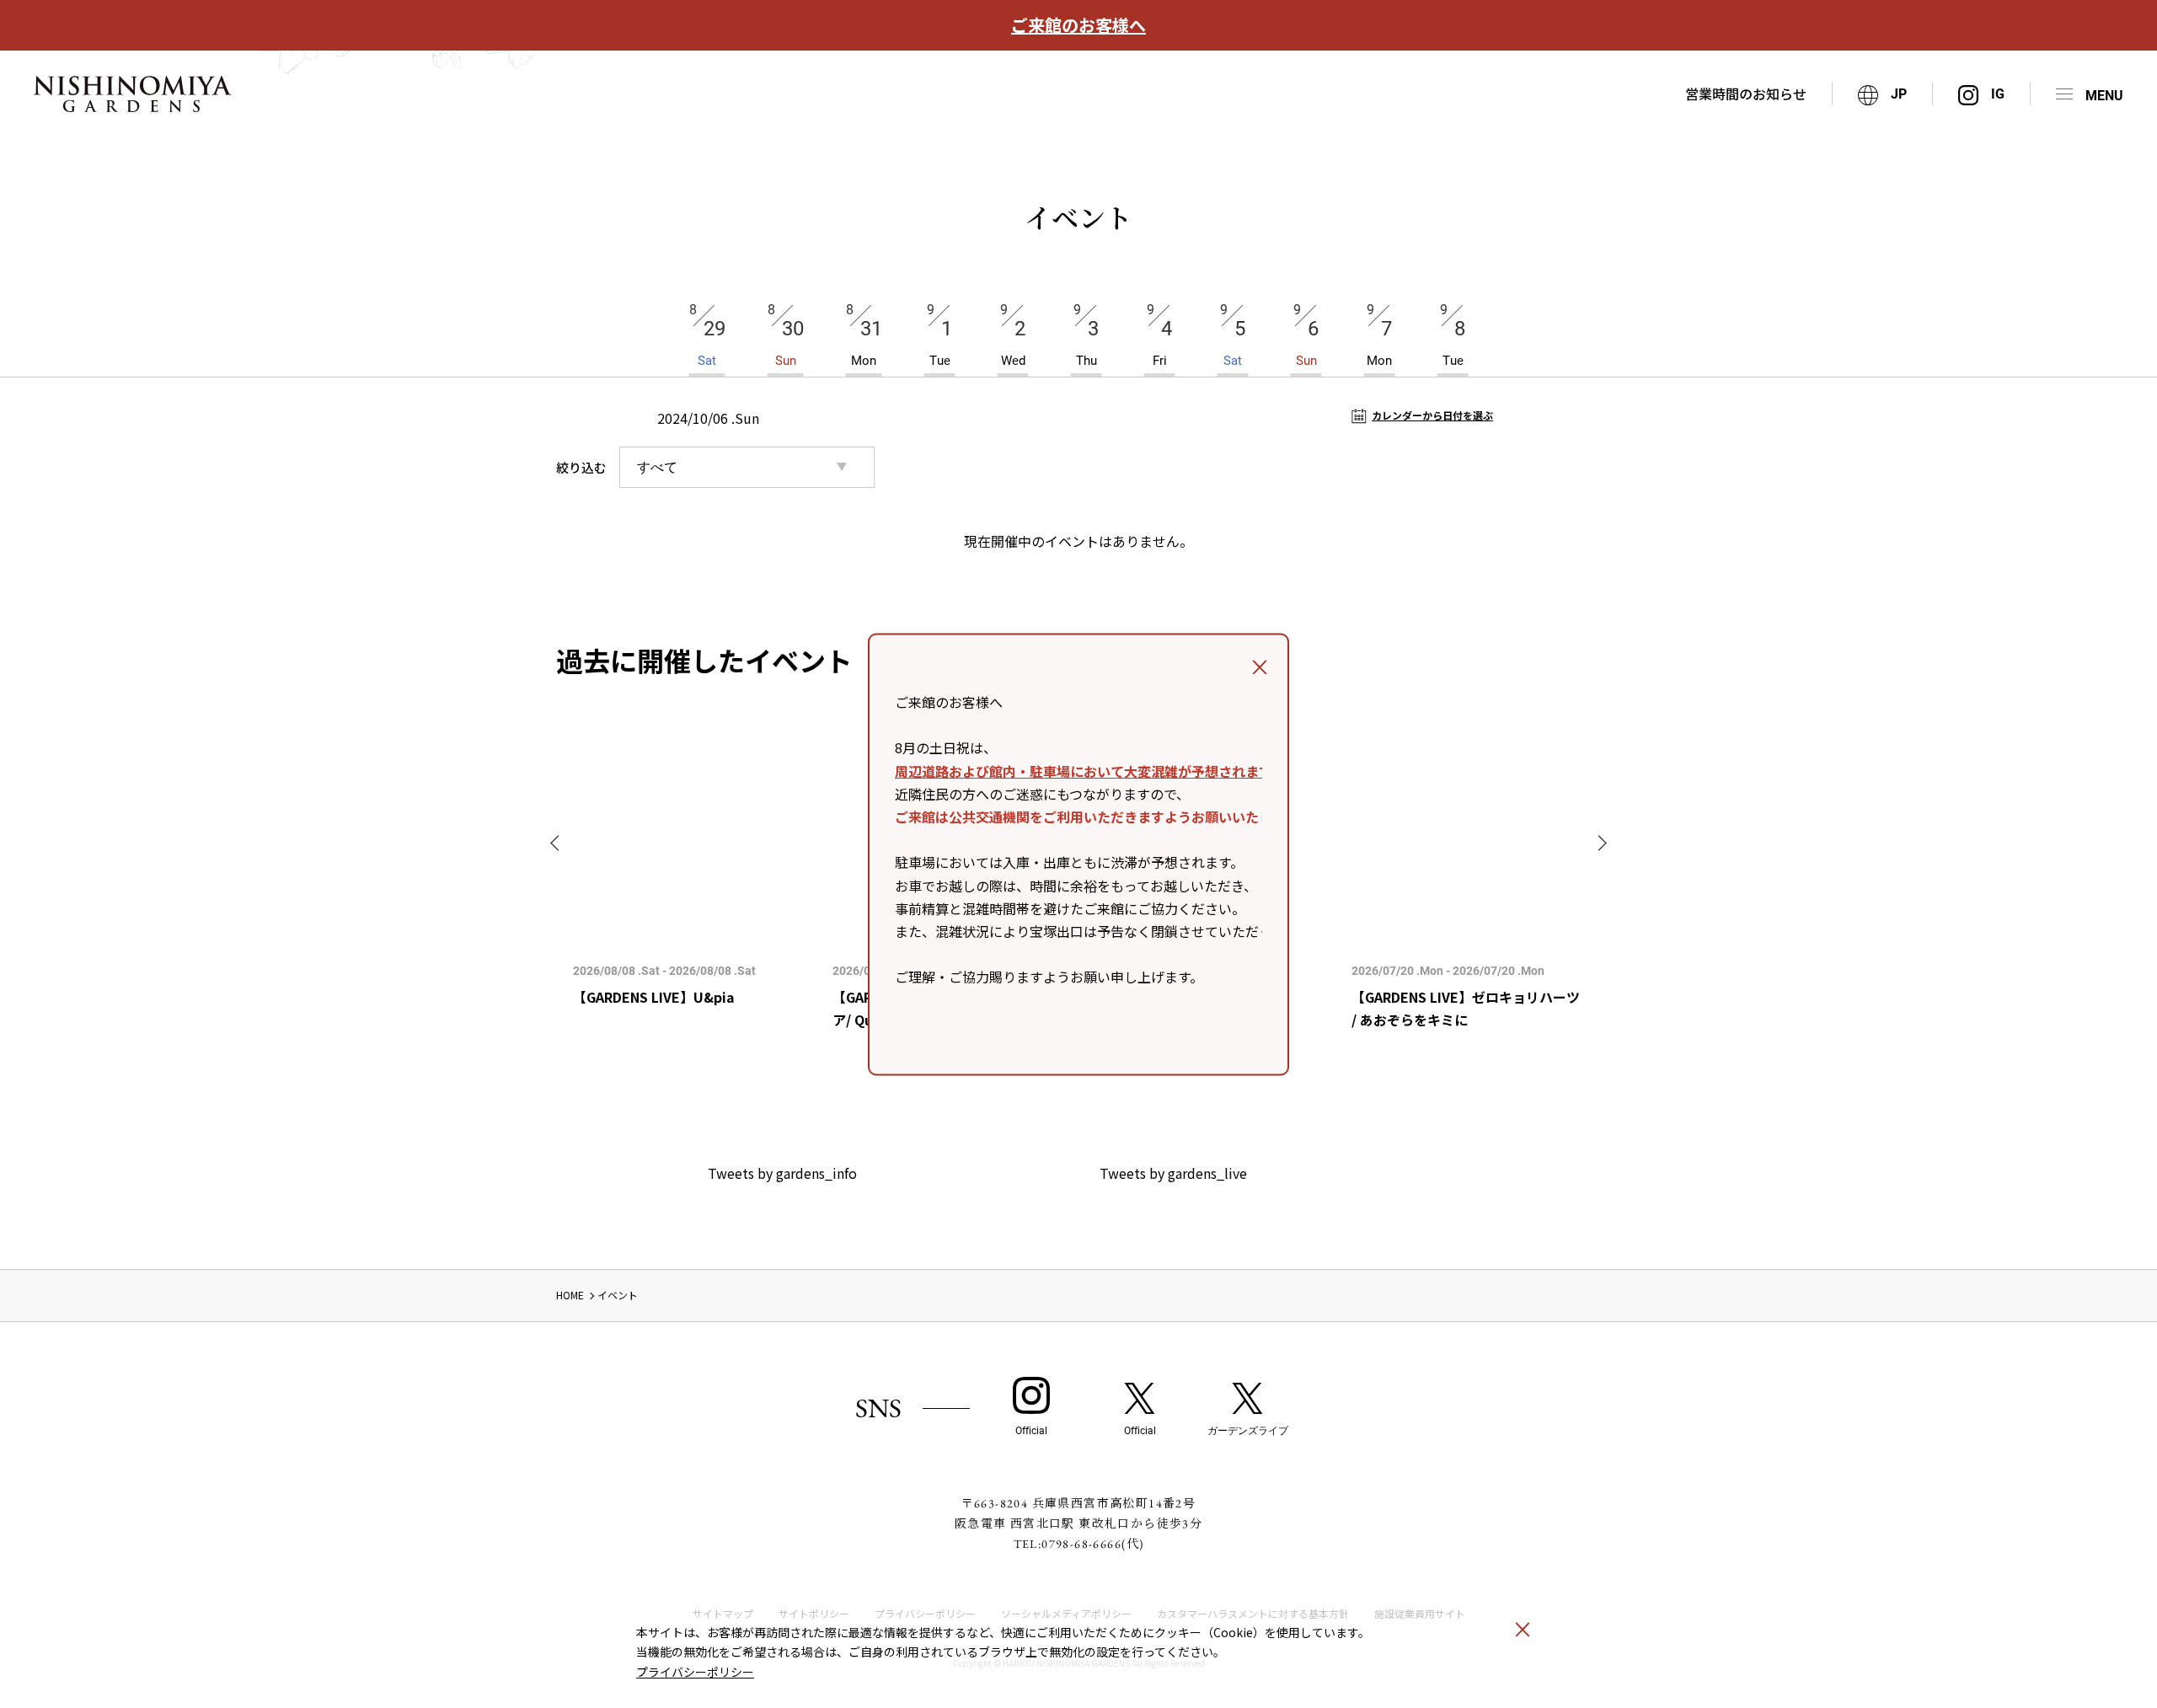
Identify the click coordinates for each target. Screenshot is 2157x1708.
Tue (939, 335)
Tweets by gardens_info (782, 1173)
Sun (786, 335)
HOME (570, 1295)
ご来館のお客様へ (1078, 25)
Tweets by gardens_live (1173, 1173)
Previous (558, 843)
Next (1599, 843)
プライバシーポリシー (695, 1672)
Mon (864, 335)
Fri (1159, 335)
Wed (1013, 335)
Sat (707, 335)
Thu (1086, 335)
